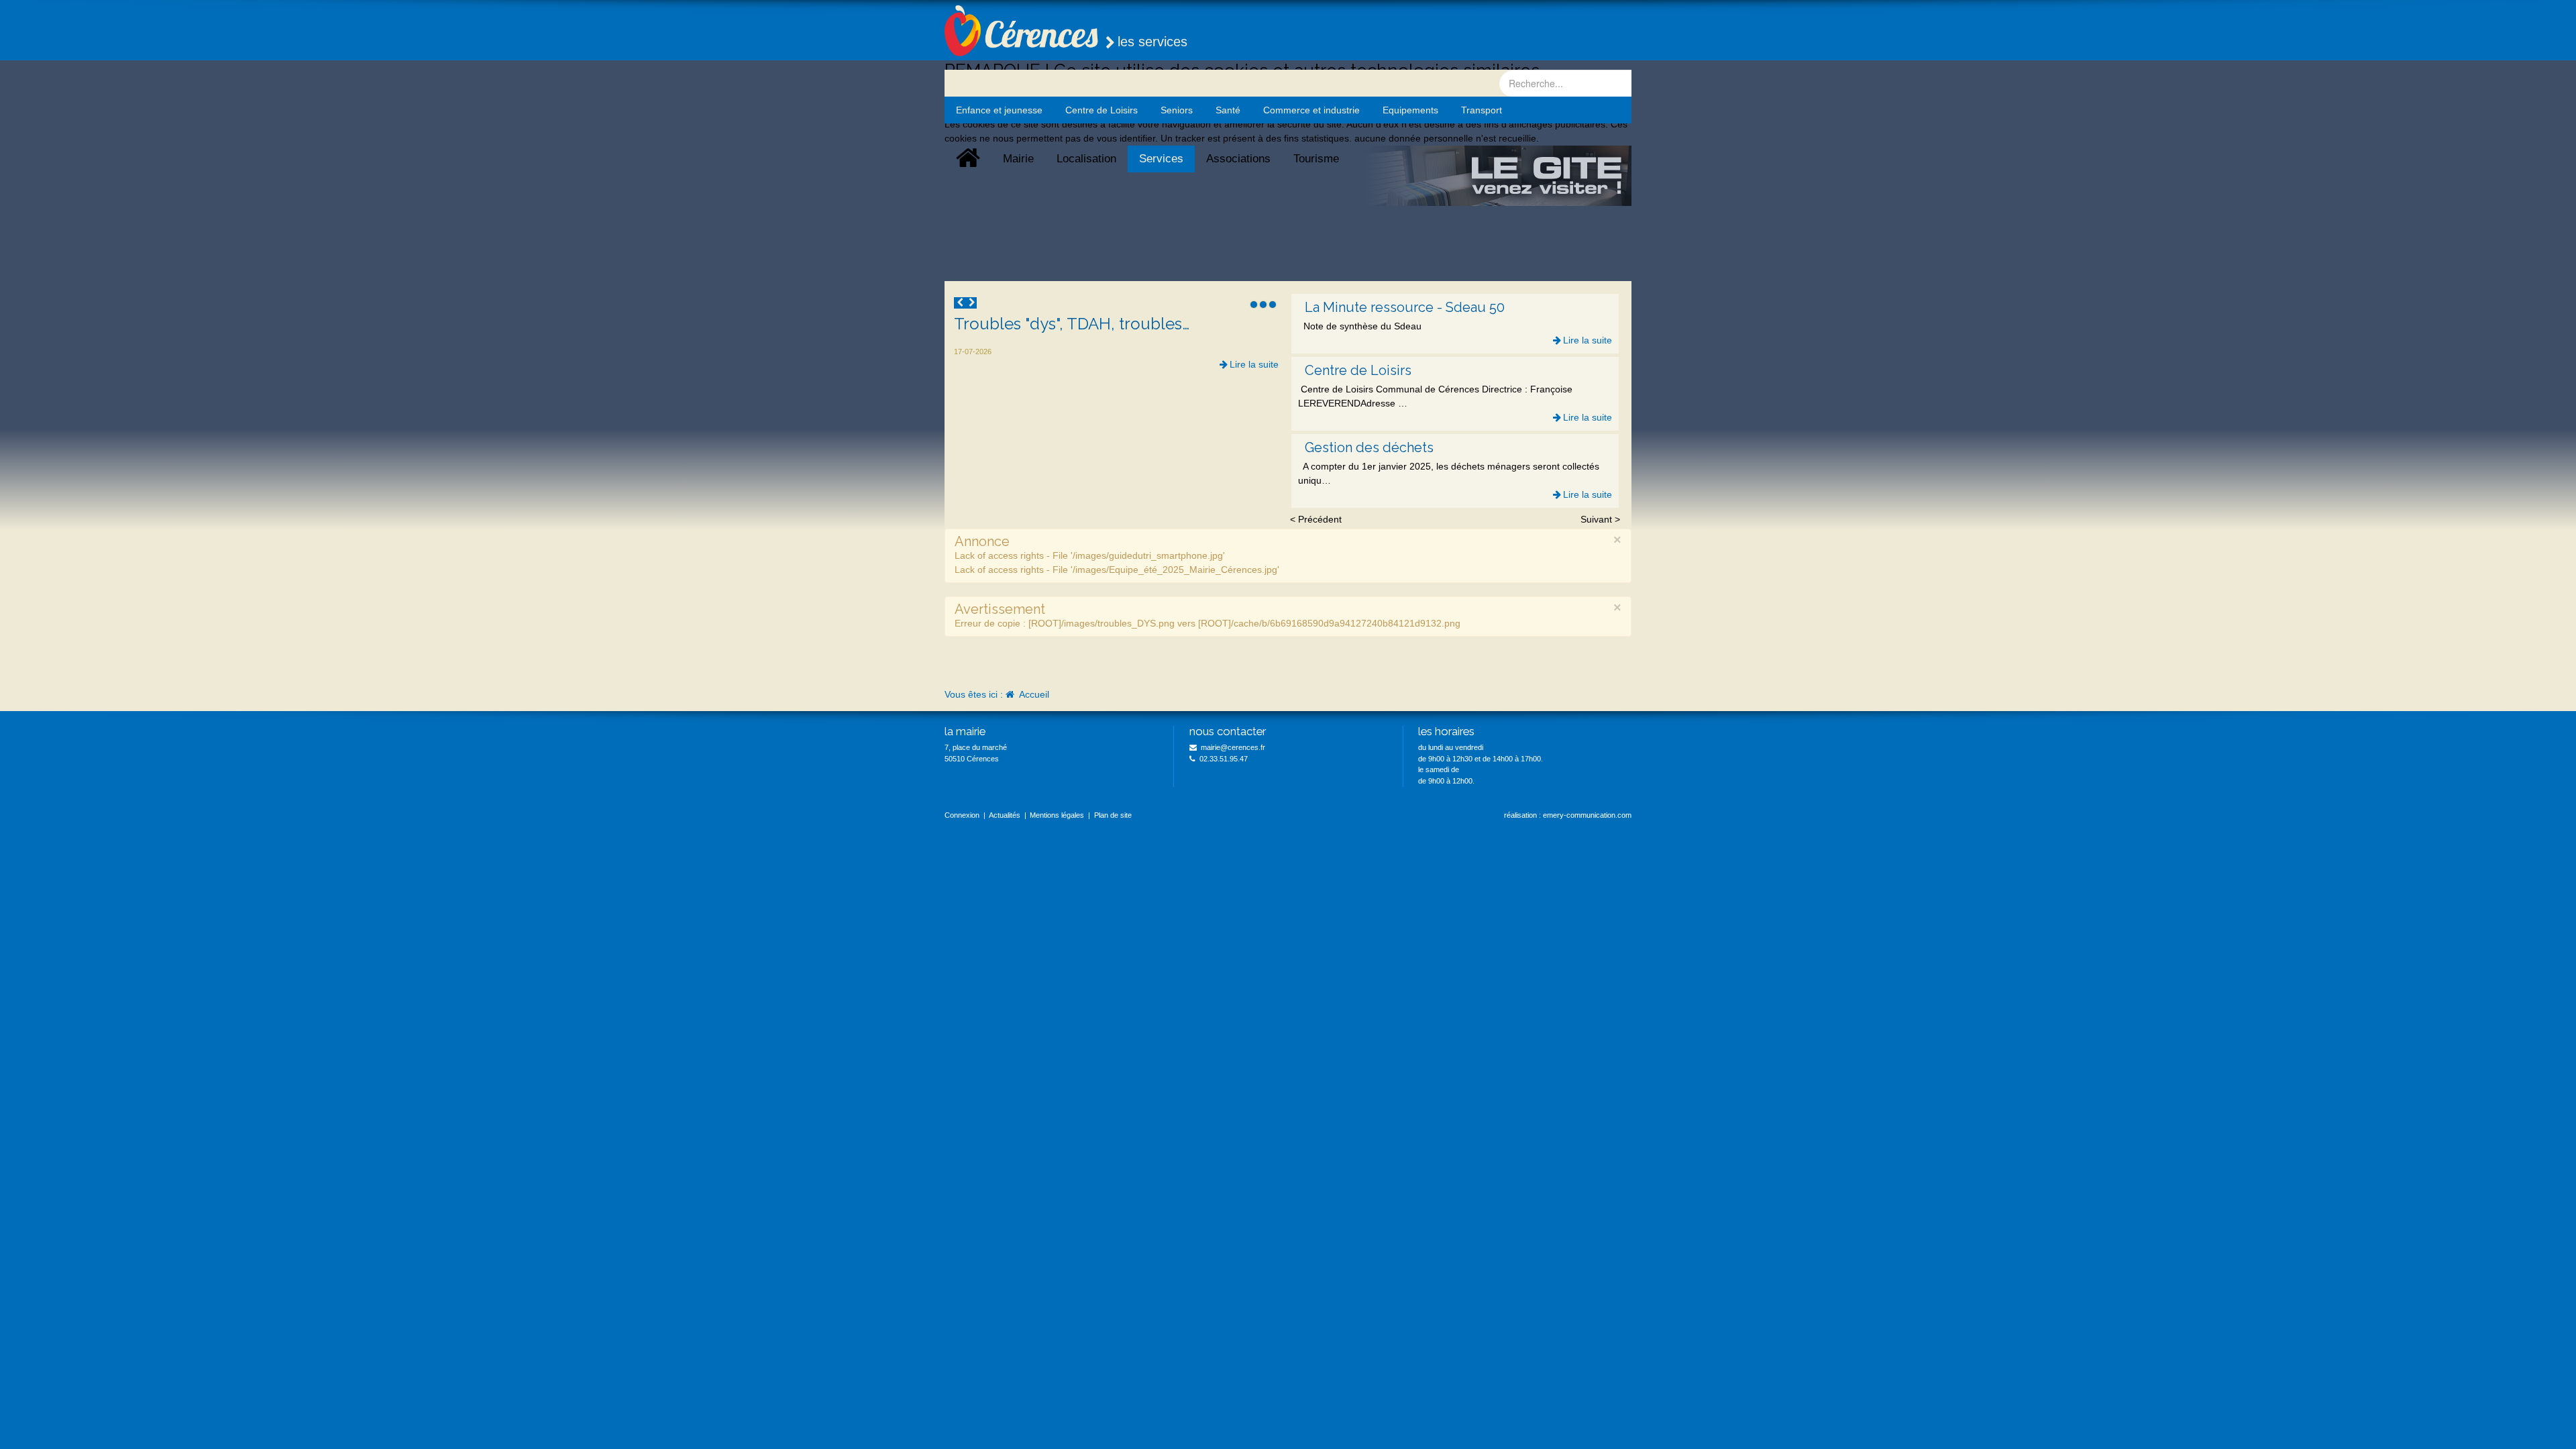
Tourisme (1316, 159)
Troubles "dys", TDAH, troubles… (1072, 324)
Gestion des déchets (1369, 447)
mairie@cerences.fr (1233, 747)
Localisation (1086, 159)
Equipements (1410, 110)
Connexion (962, 815)
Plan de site (1113, 815)
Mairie (1018, 159)
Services (1161, 159)
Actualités (1005, 815)
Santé (1228, 110)
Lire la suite (1254, 364)
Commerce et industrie (1311, 110)
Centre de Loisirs (1102, 110)
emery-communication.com (1587, 815)
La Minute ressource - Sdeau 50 (1405, 307)
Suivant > (971, 303)
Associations (1238, 159)
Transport (1482, 110)
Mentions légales (1057, 815)
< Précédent (960, 303)
